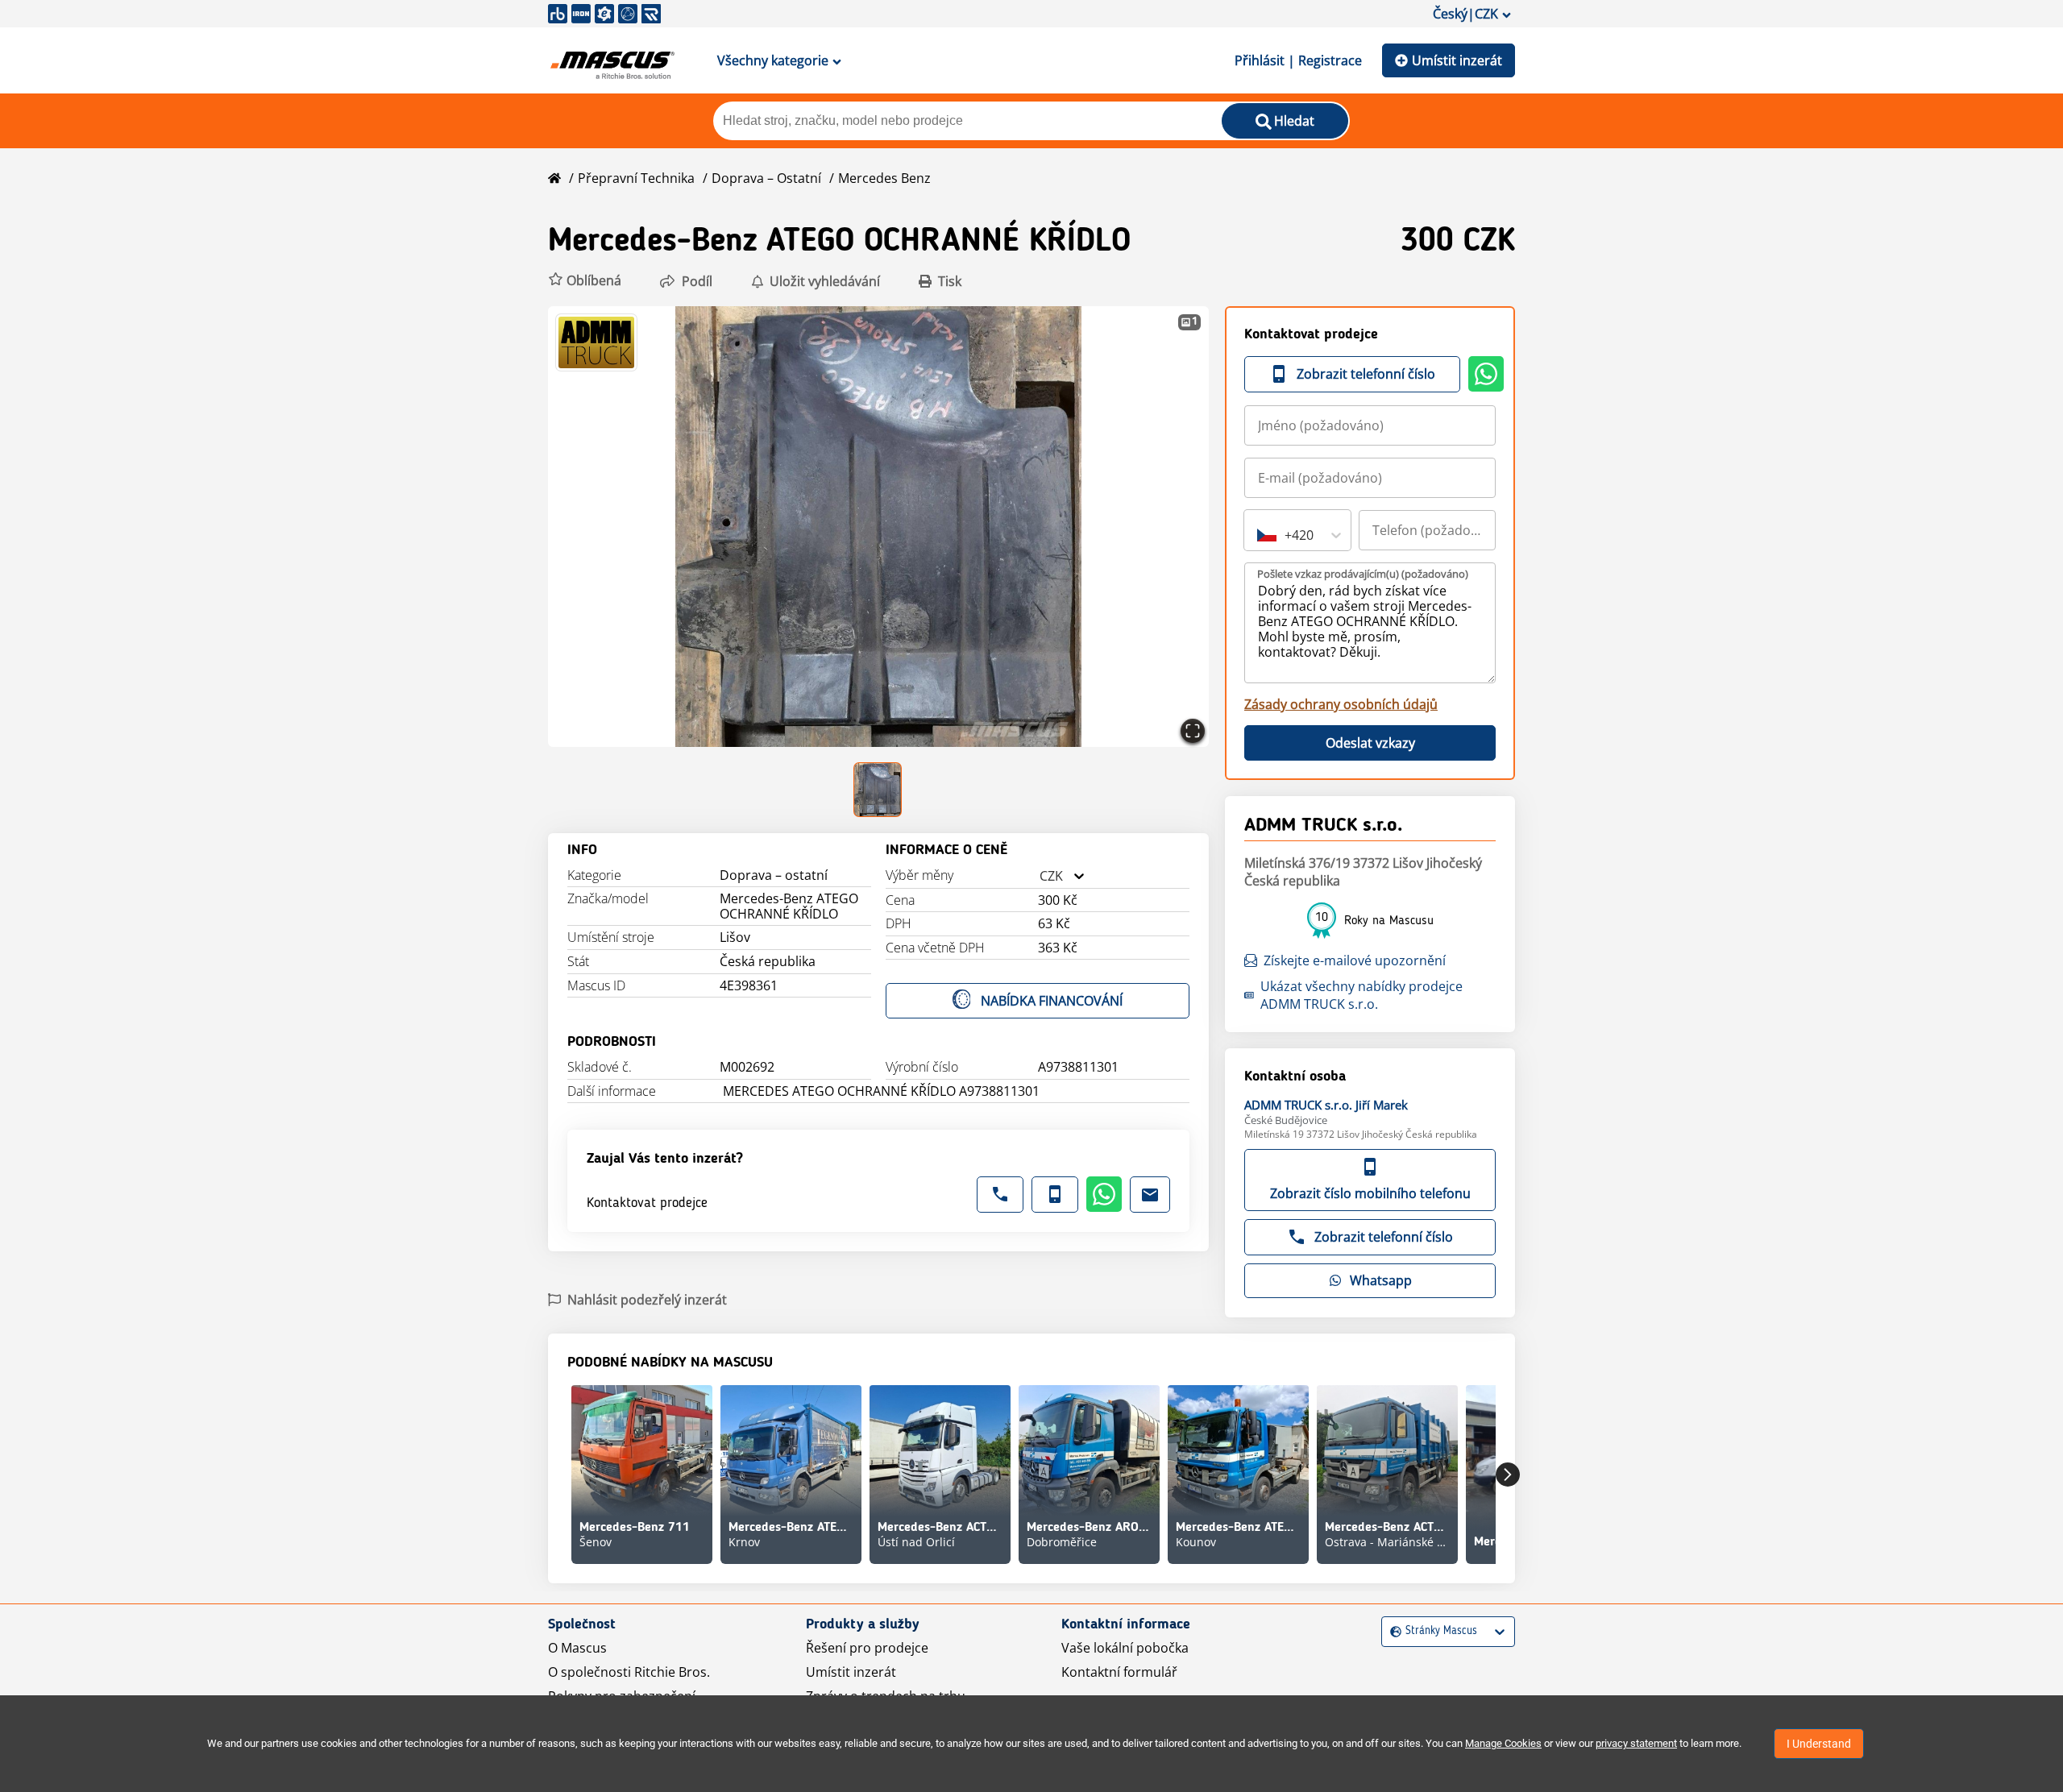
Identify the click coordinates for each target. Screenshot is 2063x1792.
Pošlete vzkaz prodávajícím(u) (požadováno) (1363, 574)
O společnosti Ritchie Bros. (629, 1672)
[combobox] (1040, 876)
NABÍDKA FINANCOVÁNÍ (1052, 1001)
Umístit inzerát (1457, 60)
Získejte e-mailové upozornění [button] (1355, 960)
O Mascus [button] (577, 1648)
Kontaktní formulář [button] (1119, 1672)
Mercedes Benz (884, 178)
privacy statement (1636, 1743)
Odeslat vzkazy (1370, 743)
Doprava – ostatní (766, 178)
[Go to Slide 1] (879, 790)
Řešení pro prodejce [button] (867, 1648)
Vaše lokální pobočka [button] (1125, 1648)
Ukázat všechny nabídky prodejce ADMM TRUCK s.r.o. (1361, 995)
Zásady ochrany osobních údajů (1341, 704)
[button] (585, 281)
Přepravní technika (636, 178)
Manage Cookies (1503, 1743)
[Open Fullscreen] (1193, 731)
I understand (1819, 1744)
